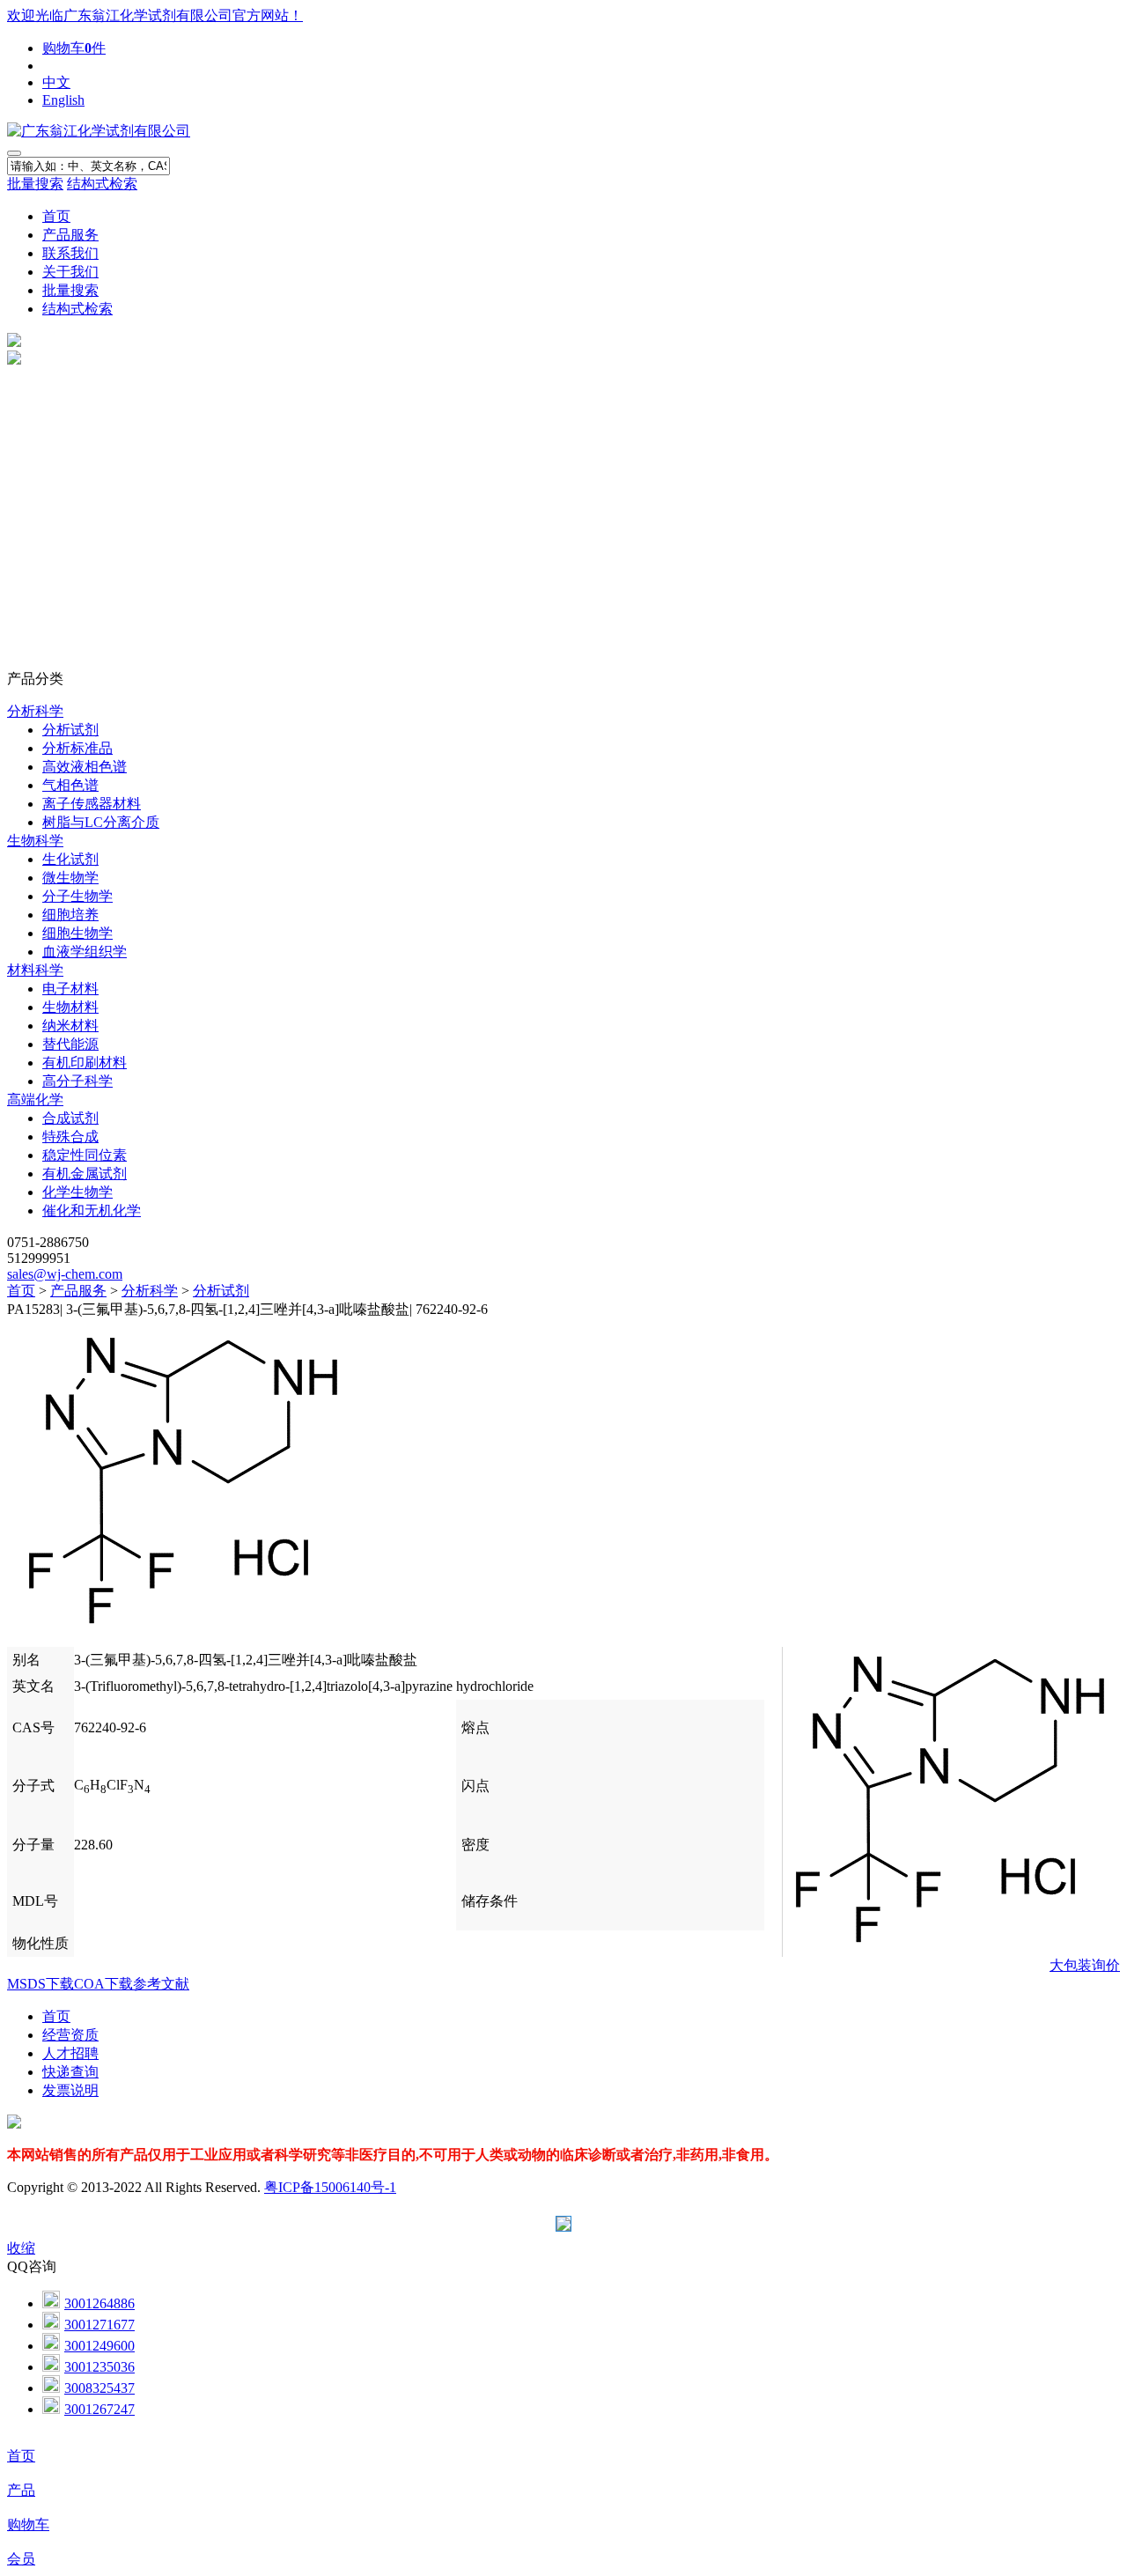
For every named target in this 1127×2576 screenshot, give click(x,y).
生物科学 (35, 841)
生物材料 (70, 1007)
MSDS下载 (41, 1984)
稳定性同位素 (85, 1155)
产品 (21, 2490)
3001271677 (99, 2325)
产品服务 (70, 235)
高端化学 (35, 1100)
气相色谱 (70, 785)
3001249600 (99, 2346)
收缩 (21, 2248)
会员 (21, 2559)
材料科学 (35, 970)
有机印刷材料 (85, 1063)
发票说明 (70, 2090)
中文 (56, 82)
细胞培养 (70, 915)
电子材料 (70, 989)
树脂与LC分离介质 (101, 822)
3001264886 (99, 2303)
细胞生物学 (77, 933)
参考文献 (161, 1984)
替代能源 (70, 1044)
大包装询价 (1085, 1965)
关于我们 (70, 272)
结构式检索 (102, 184)
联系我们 (70, 253)
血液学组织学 (85, 952)
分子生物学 (77, 896)
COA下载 (103, 1984)
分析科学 (35, 711)
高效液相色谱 (85, 767)
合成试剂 (70, 1118)
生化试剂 (70, 859)
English (63, 100)
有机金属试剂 (85, 1174)
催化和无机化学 (92, 1210)
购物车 (28, 2524)
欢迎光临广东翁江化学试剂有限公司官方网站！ (155, 15)
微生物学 (70, 878)
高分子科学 (77, 1081)
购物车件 (74, 48)
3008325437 (99, 2388)
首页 (56, 216)
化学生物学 (77, 1192)
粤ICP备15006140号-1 (330, 2187)
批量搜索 (35, 184)
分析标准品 (77, 748)
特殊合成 (70, 1137)
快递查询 (70, 2072)
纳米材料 (70, 1026)
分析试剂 (70, 730)
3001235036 (99, 2367)
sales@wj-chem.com (65, 1274)
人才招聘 (70, 2053)
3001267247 (99, 2409)
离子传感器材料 (92, 804)
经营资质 (70, 2035)
